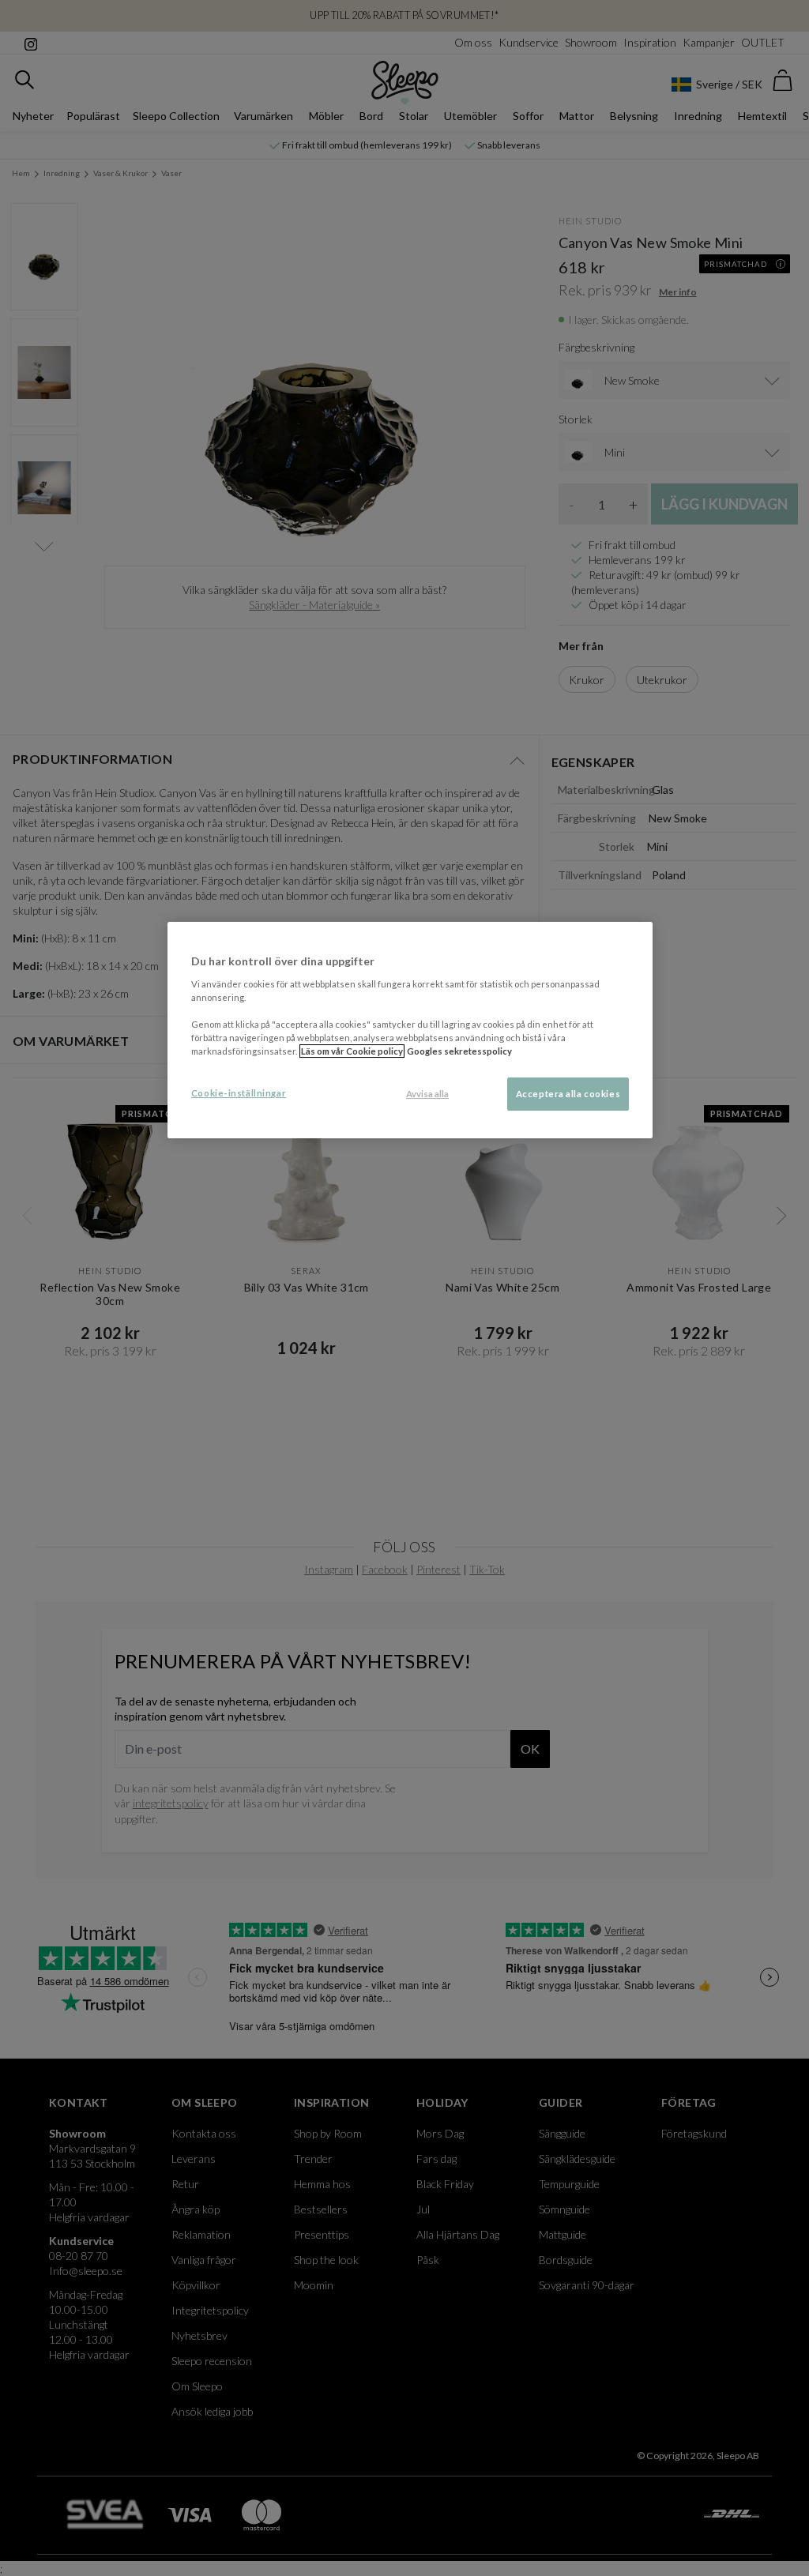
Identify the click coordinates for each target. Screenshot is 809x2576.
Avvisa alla (427, 1094)
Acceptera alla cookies (568, 1094)
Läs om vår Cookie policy (352, 1051)
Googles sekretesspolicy (459, 1051)
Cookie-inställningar (239, 1093)
